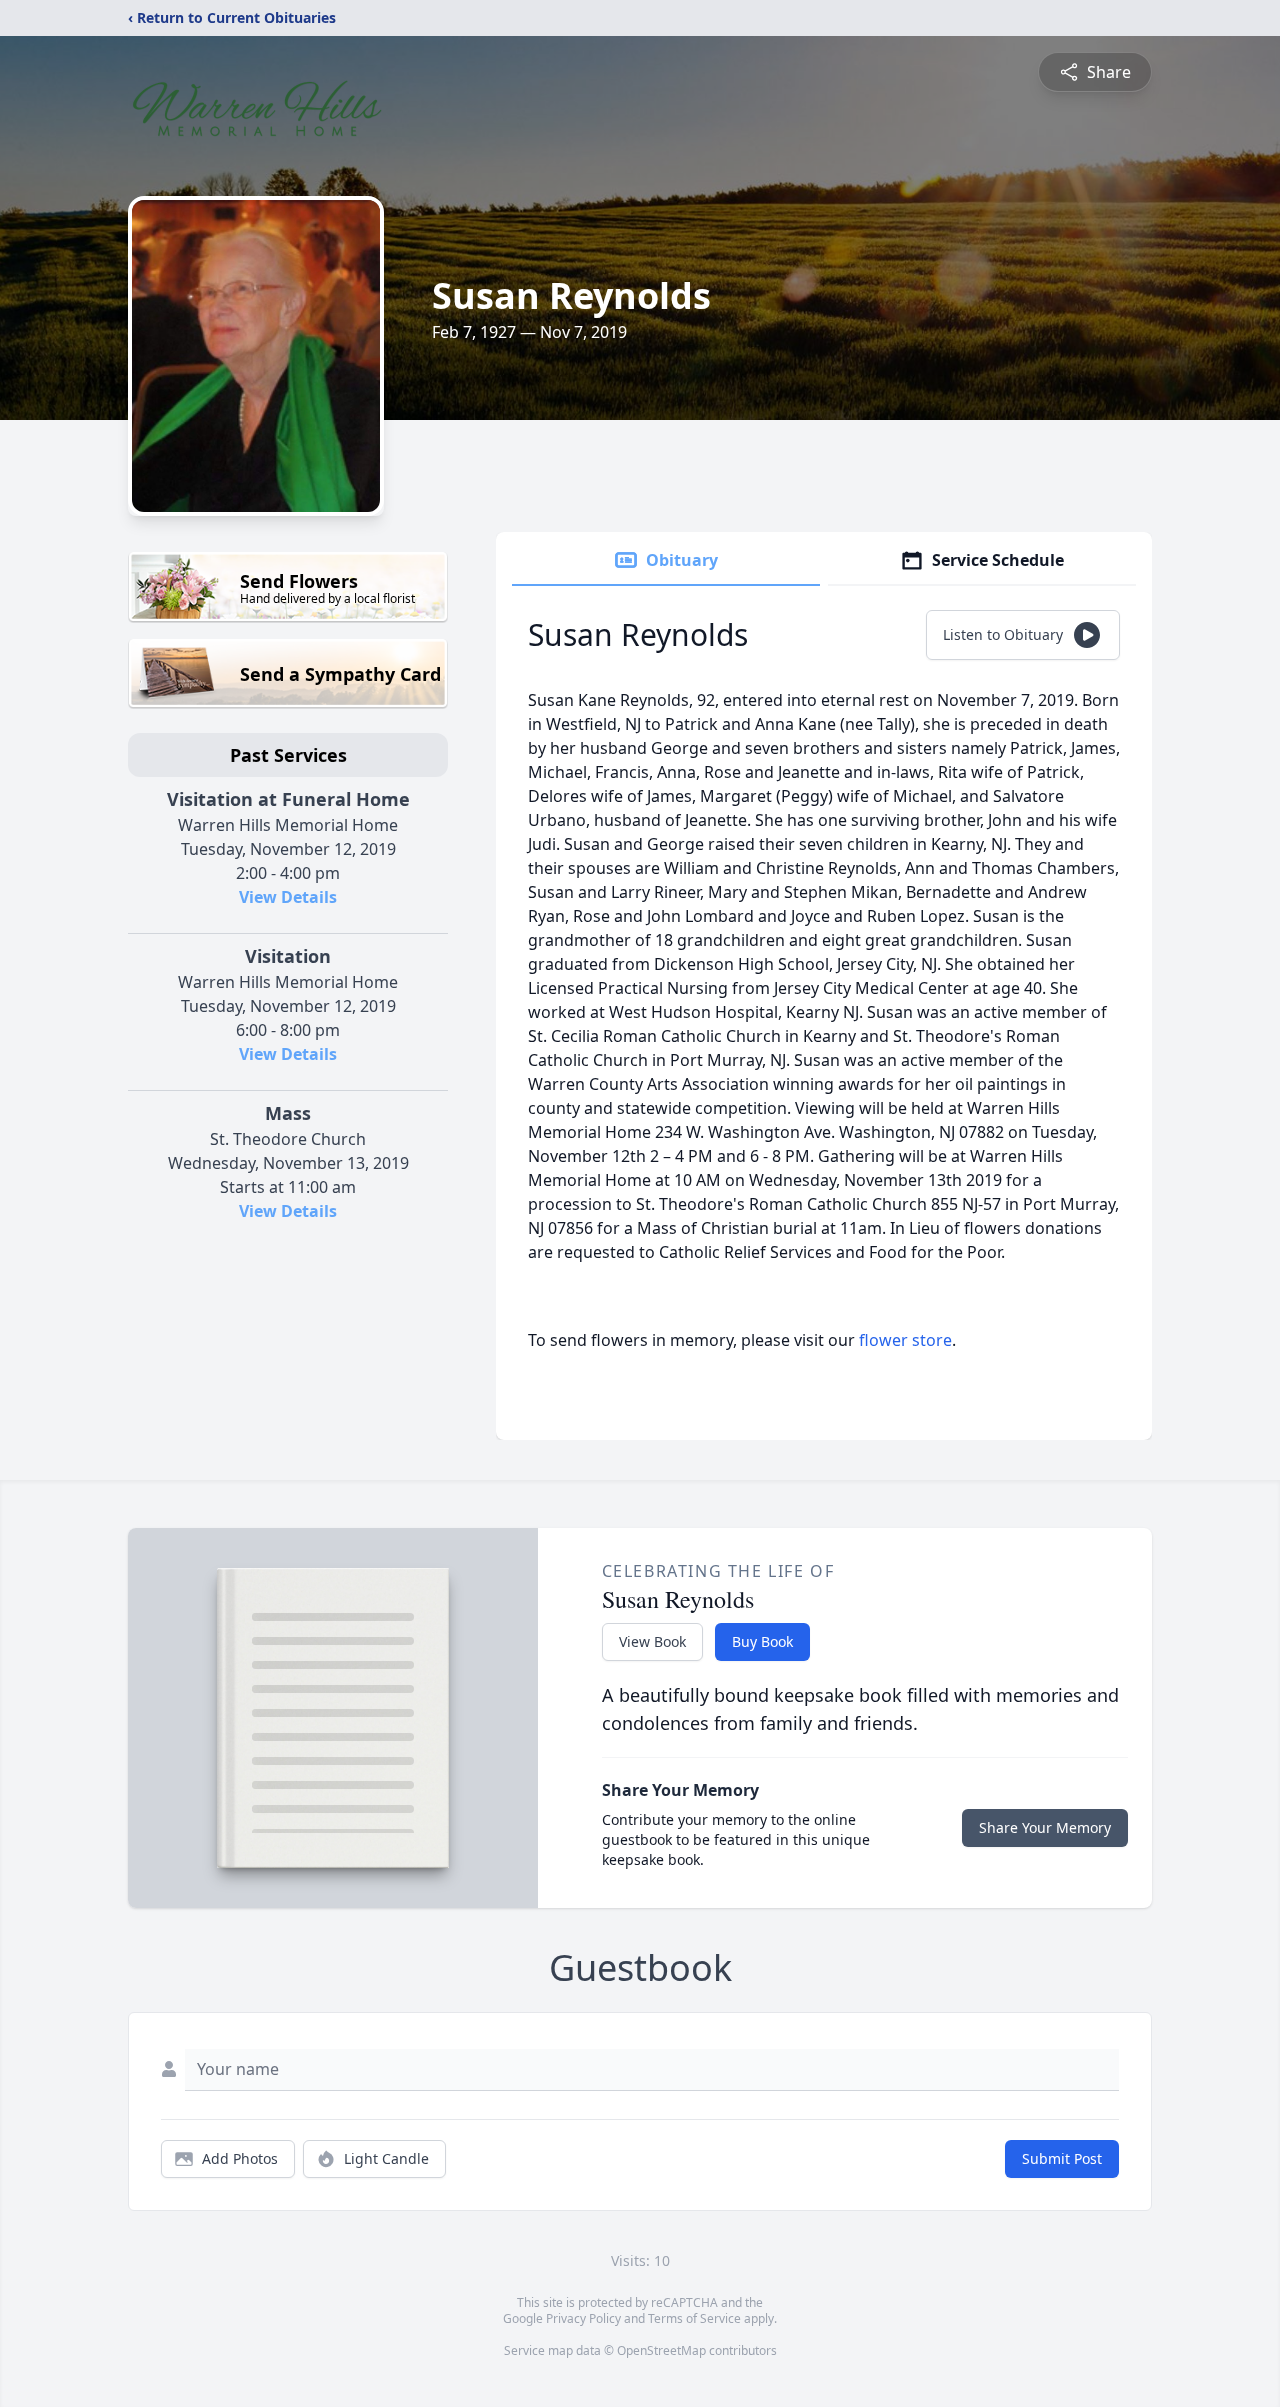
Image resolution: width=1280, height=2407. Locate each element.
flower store (905, 1340)
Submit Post (1062, 2158)
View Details (288, 897)
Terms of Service (694, 2318)
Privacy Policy (583, 2318)
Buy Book (762, 1641)
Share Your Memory (1045, 1827)
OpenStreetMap (661, 2350)
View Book (652, 1641)
